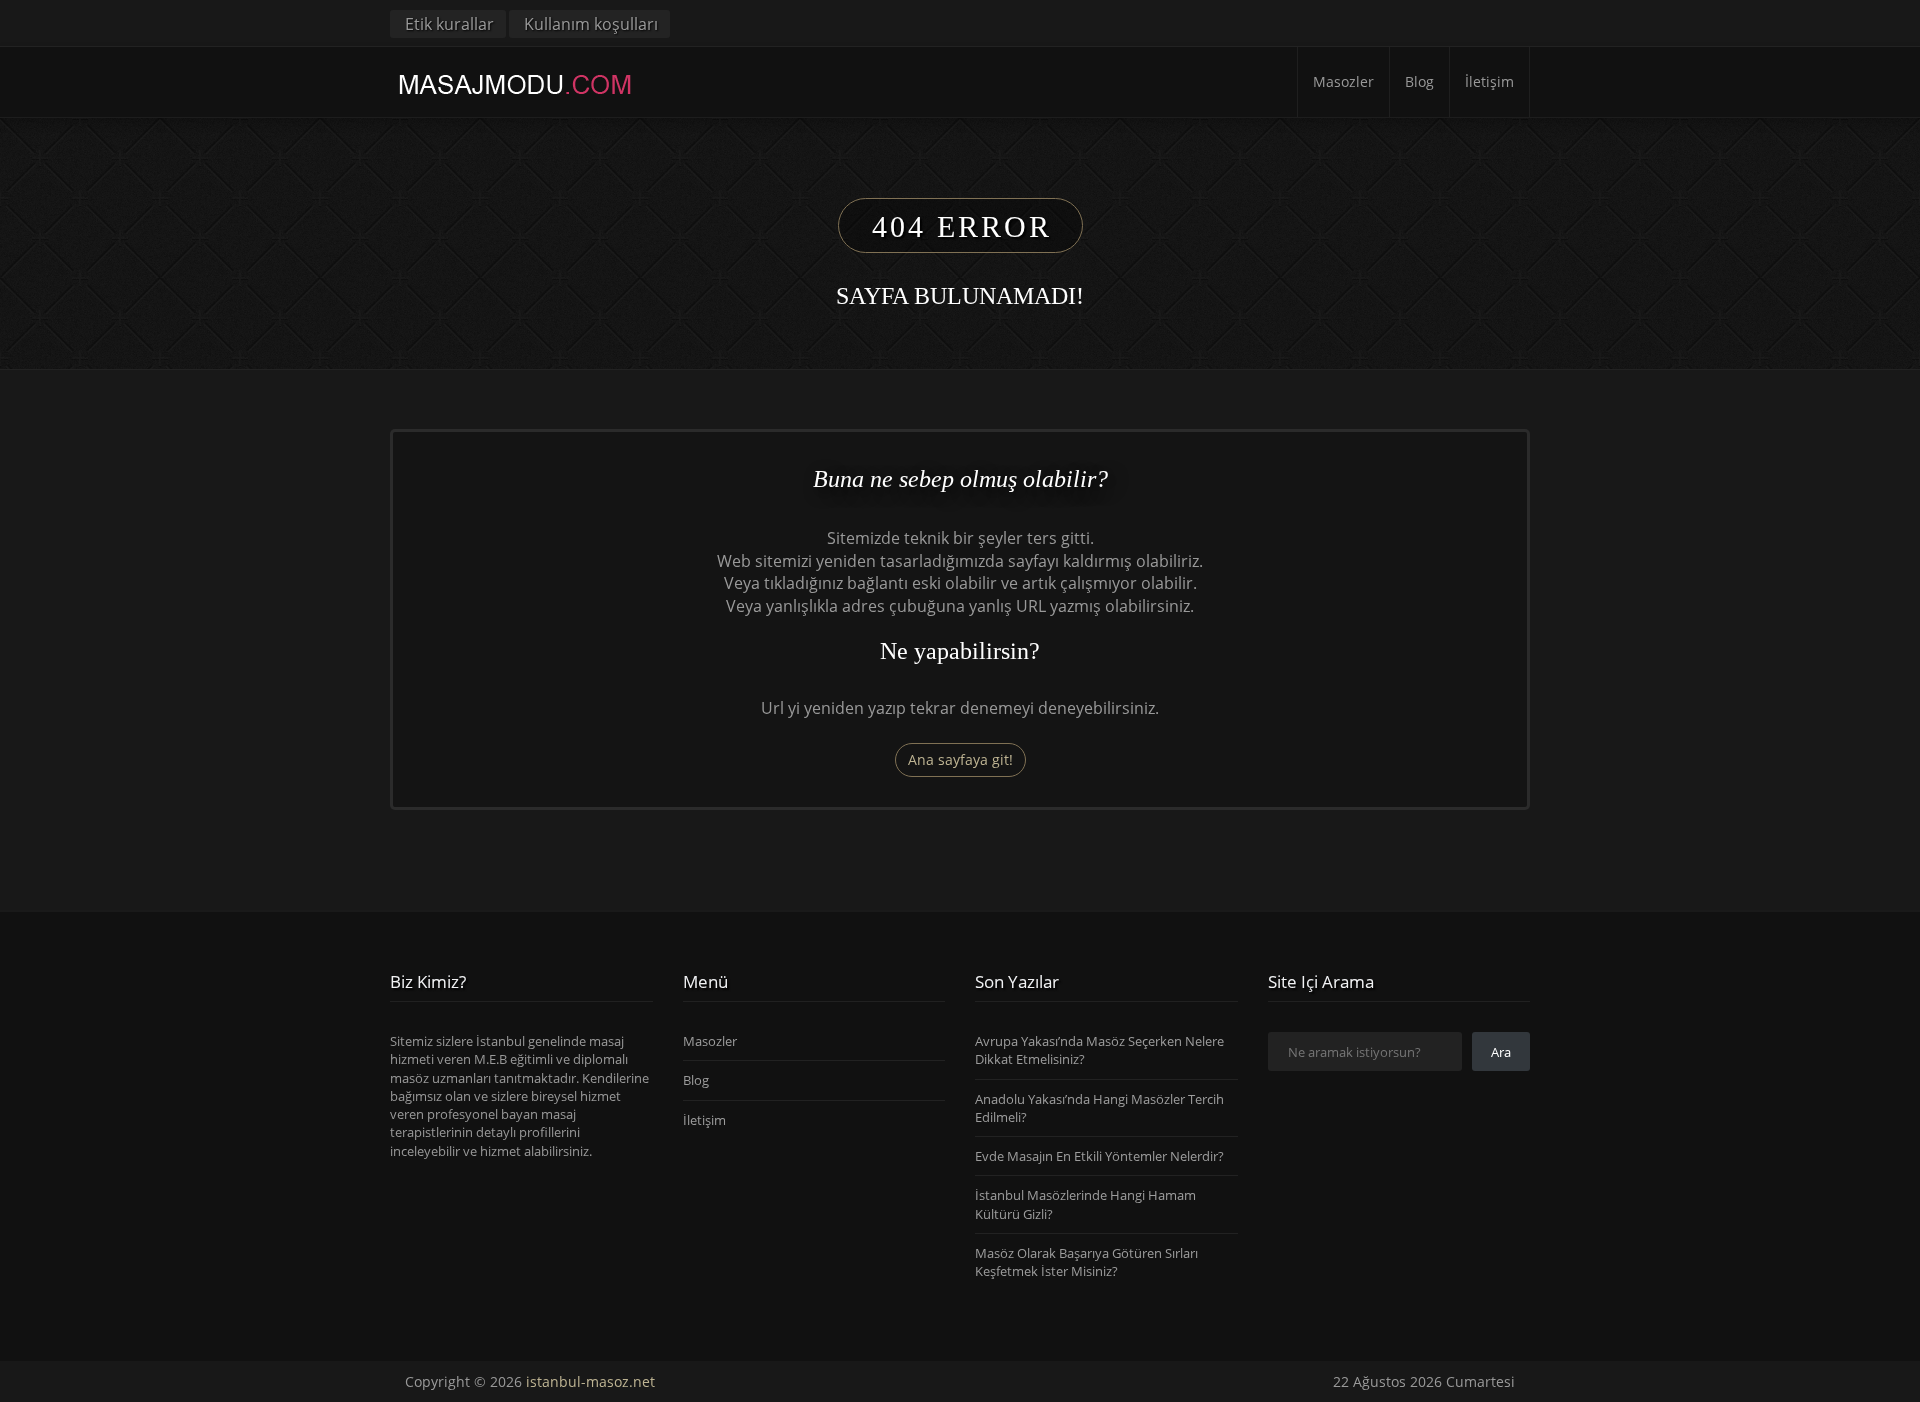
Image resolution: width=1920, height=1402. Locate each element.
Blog (1419, 81)
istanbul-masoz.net (590, 1381)
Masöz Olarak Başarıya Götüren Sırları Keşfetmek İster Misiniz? (1086, 1262)
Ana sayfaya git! (960, 759)
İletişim (1489, 81)
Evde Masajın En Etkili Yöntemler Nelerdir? (1099, 1156)
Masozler (1343, 81)
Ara (1501, 1052)
